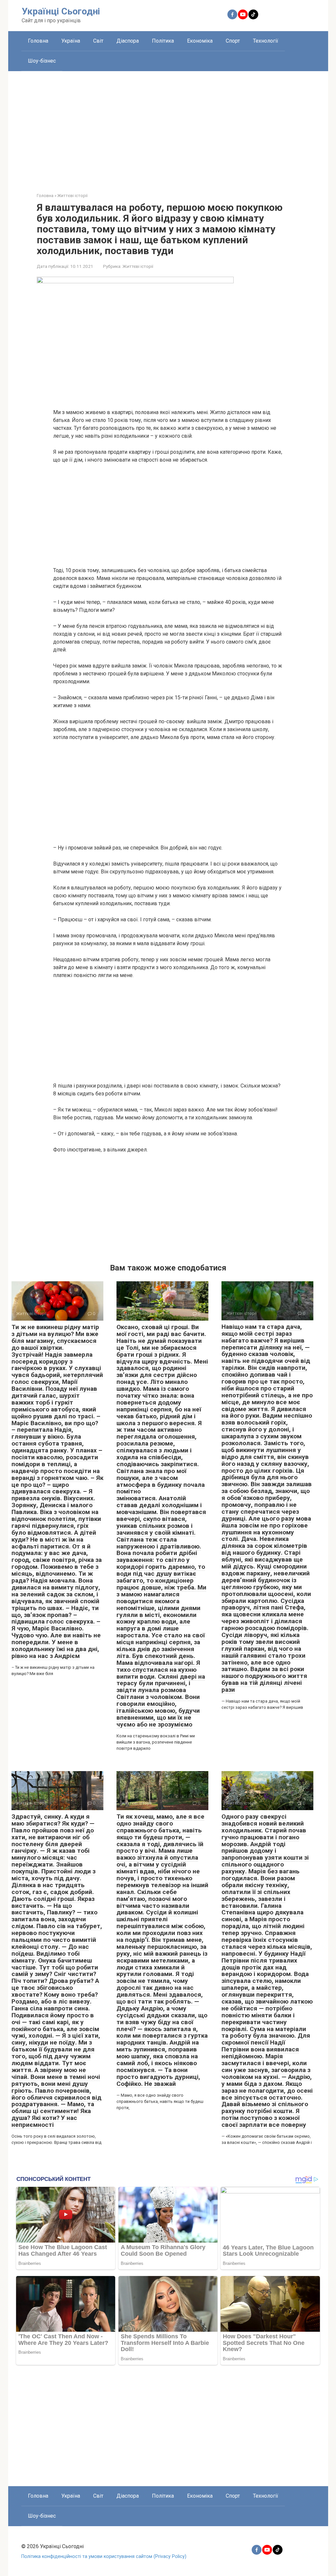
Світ (98, 41)
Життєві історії (138, 266)
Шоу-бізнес (42, 61)
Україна (71, 41)
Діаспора (128, 41)
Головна (38, 41)
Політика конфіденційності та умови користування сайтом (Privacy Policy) (104, 2556)
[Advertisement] (168, 127)
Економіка (200, 41)
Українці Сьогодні (61, 11)
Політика (163, 41)
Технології (266, 41)
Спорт (233, 41)
